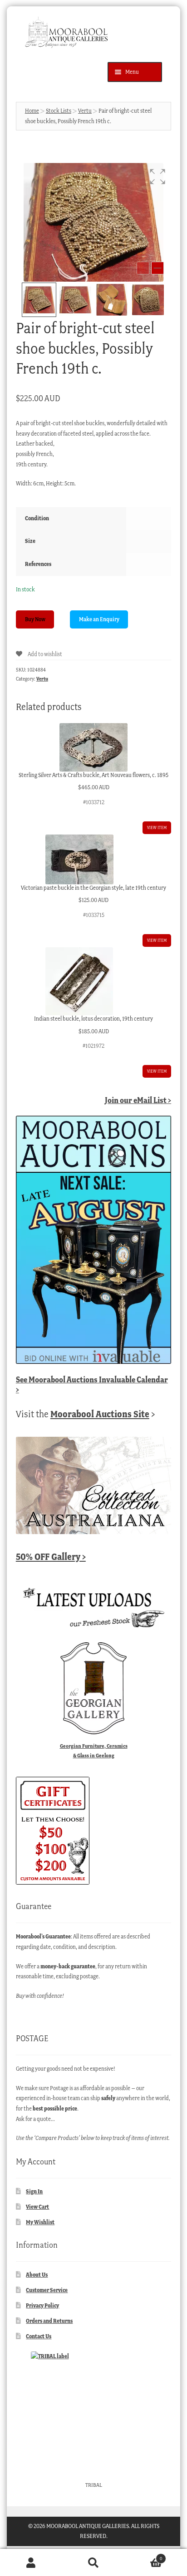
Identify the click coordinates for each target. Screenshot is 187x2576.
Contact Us (39, 2336)
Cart (144, 2556)
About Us (37, 2275)
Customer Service (47, 2290)
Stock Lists (59, 111)
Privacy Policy (42, 2305)
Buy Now (35, 619)
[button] (157, 177)
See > (92, 1384)
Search (93, 2563)
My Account (31, 2563)
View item (157, 827)
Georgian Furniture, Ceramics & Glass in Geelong (94, 1751)
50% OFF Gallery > (51, 1557)
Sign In (34, 2191)
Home (32, 111)
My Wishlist (40, 2222)
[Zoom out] (143, 268)
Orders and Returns (49, 2321)
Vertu (85, 111)
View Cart (37, 2207)
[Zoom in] (157, 268)
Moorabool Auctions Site (100, 1414)
